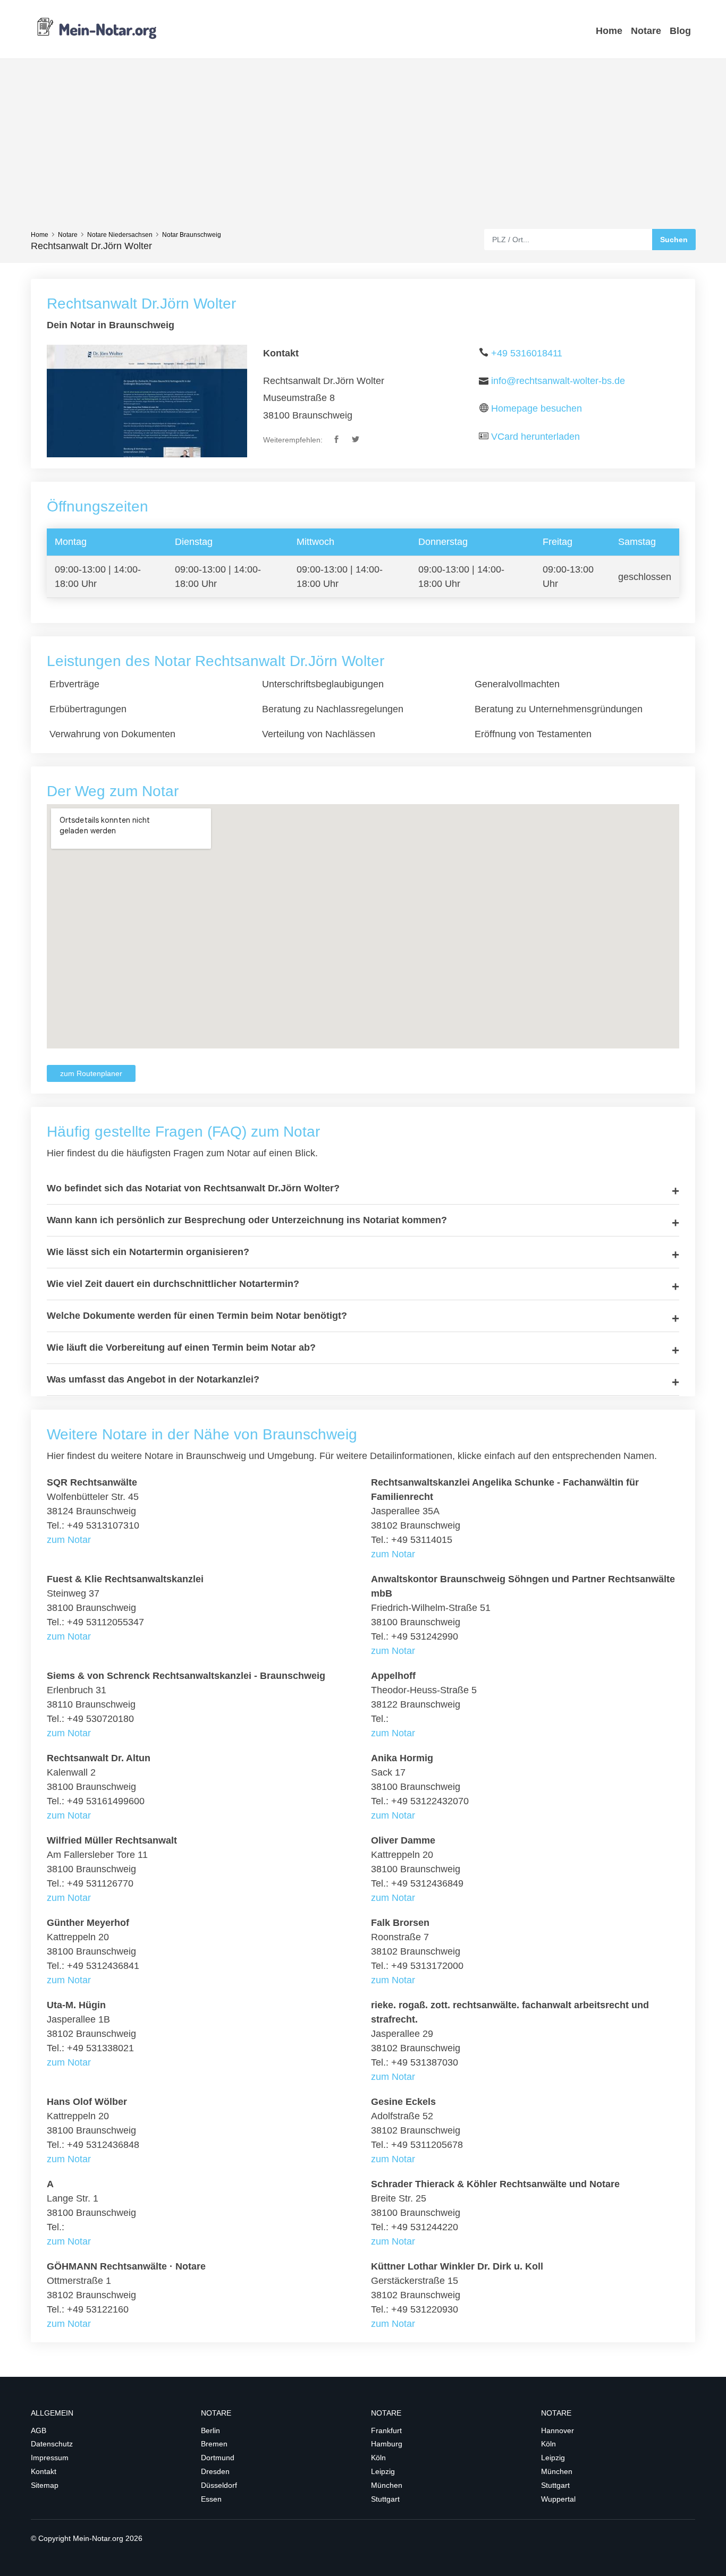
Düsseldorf (219, 2485)
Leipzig (383, 2471)
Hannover (558, 2430)
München (387, 2485)
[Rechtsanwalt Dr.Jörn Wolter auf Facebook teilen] (337, 440)
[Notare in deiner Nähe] (97, 29)
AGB (39, 2430)
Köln (378, 2458)
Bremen (214, 2444)
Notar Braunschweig (192, 235)
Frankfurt (386, 2430)
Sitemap (45, 2485)
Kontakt (44, 2471)
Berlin (210, 2430)
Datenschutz (52, 2444)
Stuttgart (385, 2499)
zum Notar (69, 1540)
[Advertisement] (363, 149)
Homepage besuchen (537, 408)
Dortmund (218, 2458)
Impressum (50, 2458)
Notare (646, 31)
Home (609, 31)
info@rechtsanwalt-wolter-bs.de (558, 381)
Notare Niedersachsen (120, 235)
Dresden (215, 2471)
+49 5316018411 (527, 353)
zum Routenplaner (91, 1073)
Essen (211, 2499)
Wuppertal (558, 2499)
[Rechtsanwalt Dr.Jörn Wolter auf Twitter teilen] (356, 440)
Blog (680, 31)
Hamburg (387, 2444)
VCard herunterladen (535, 437)
